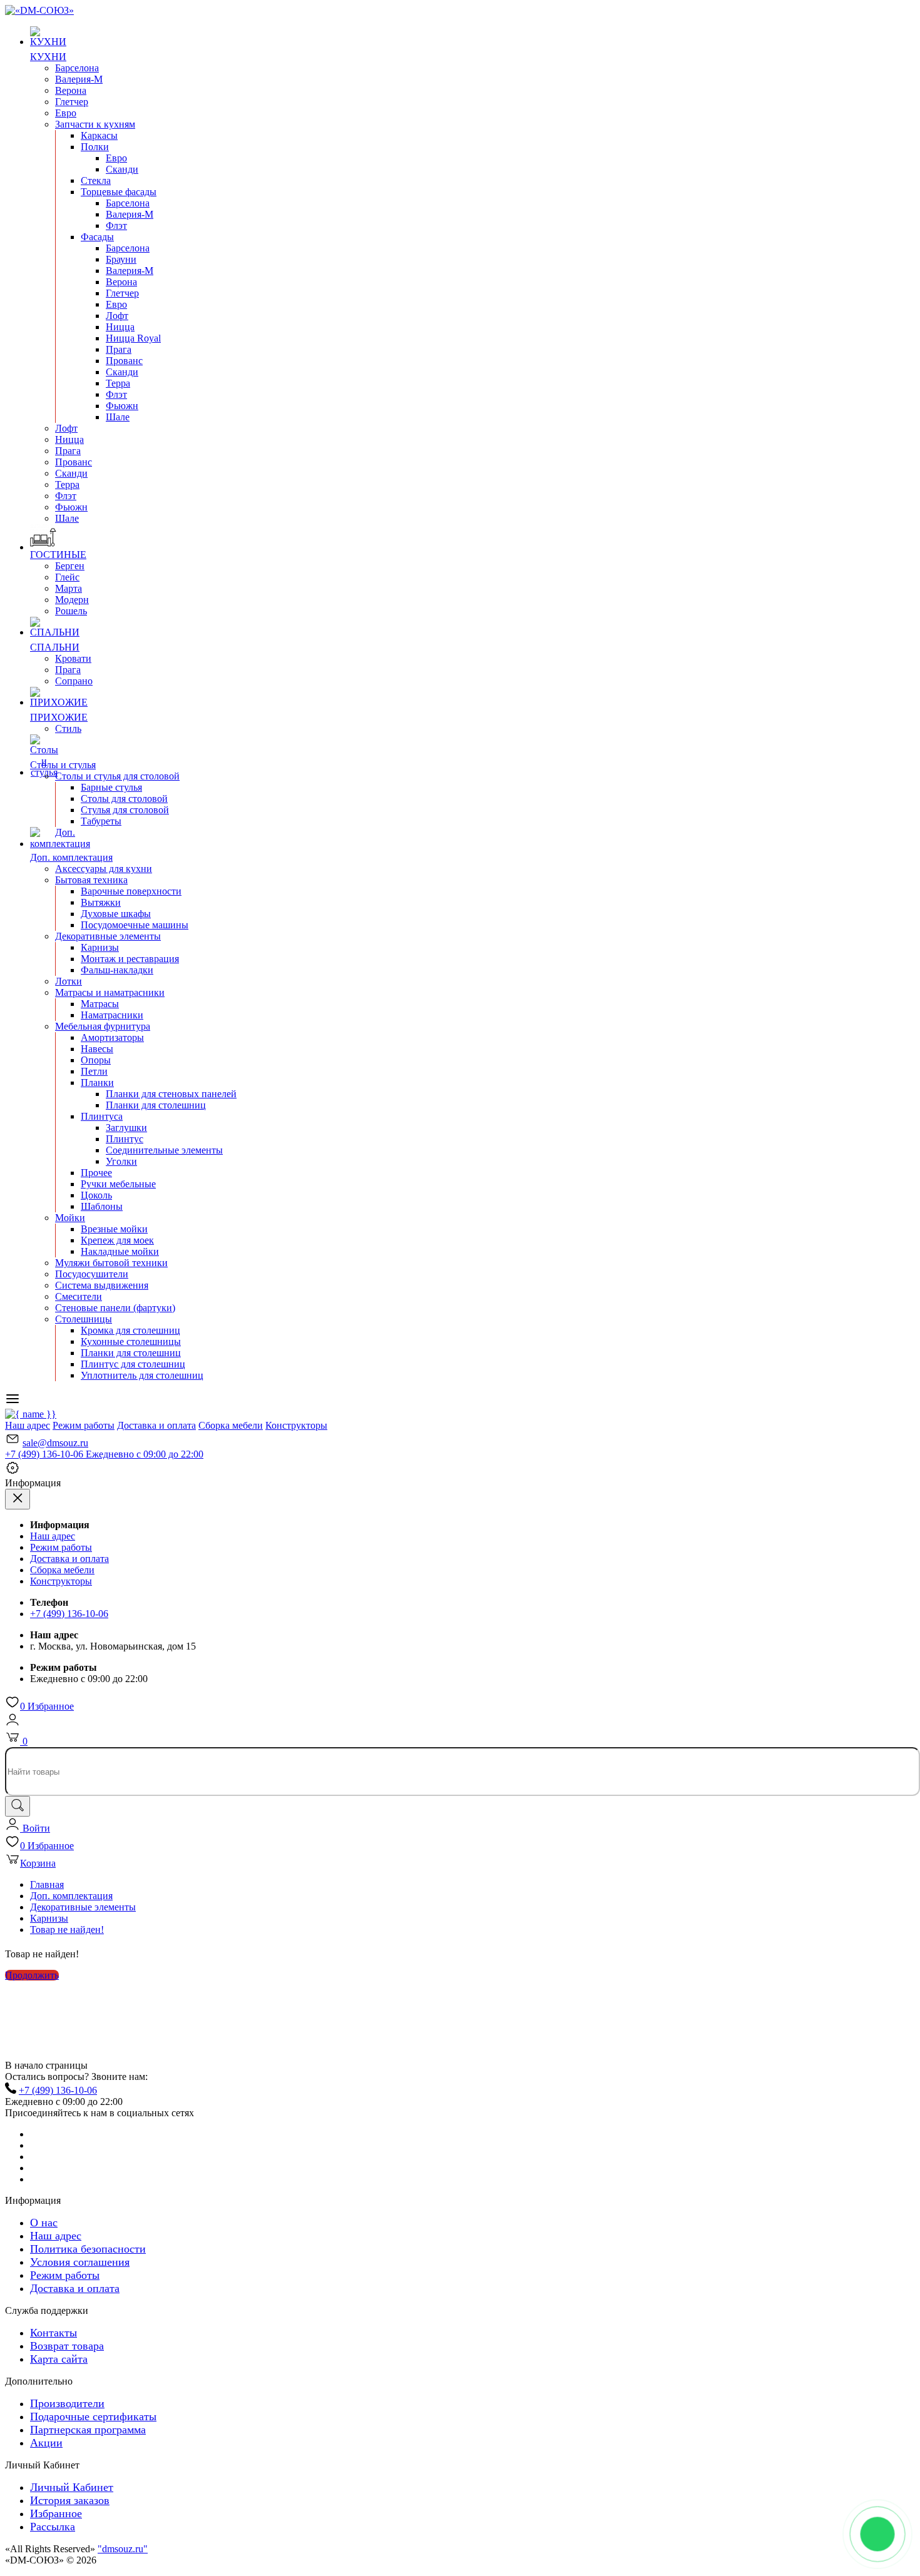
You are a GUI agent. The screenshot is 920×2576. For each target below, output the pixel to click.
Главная (47, 1884)
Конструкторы (296, 1425)
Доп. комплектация (71, 1896)
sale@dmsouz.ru (55, 1443)
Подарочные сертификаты (93, 2416)
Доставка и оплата (156, 1425)
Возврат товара (67, 2346)
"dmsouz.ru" (123, 2549)
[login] (13, 1724)
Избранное (47, 1706)
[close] (18, 1499)
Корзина (38, 1863)
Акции (46, 2443)
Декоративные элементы (83, 1907)
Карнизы (49, 1918)
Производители (67, 2403)
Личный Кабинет (72, 2487)
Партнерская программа (88, 2430)
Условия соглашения (80, 2262)
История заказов (70, 2500)
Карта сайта (59, 2359)
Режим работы (84, 1425)
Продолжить (32, 1975)
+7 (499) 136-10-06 (104, 1454)
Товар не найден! (67, 1929)
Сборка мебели (231, 1425)
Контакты (54, 2333)
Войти (35, 1828)
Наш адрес (28, 1425)
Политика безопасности (88, 2249)
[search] (18, 1806)
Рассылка (53, 2527)
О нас (44, 2223)
